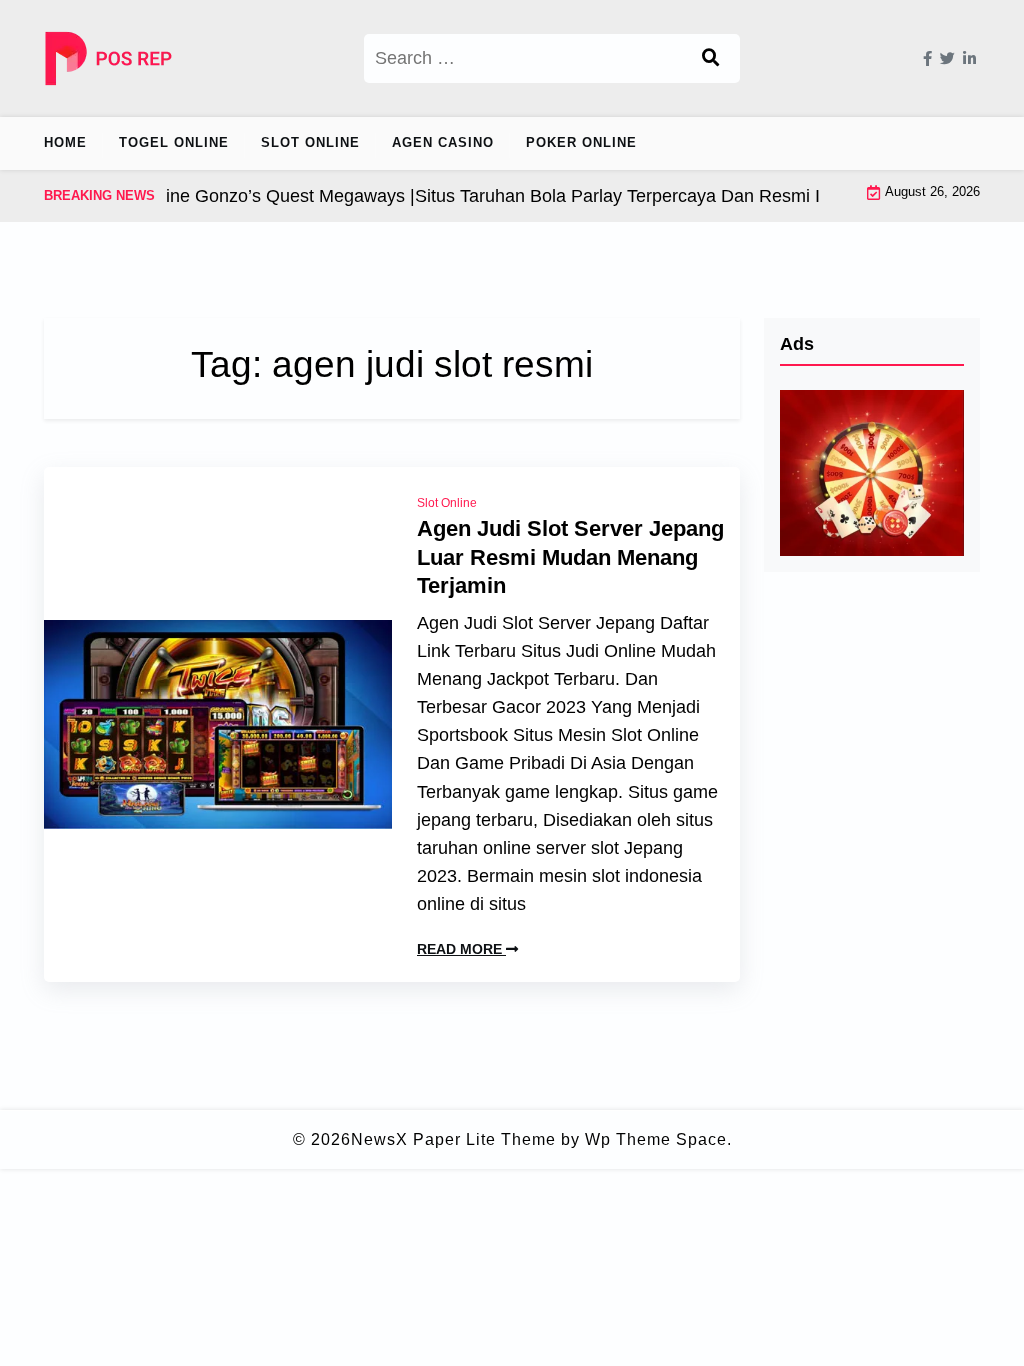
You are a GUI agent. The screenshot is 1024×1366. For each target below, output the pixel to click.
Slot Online (310, 142)
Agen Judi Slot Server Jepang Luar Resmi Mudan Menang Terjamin (570, 557)
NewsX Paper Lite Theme (453, 1139)
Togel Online (174, 142)
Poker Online (581, 142)
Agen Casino (443, 142)
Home (65, 142)
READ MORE (461, 949)
